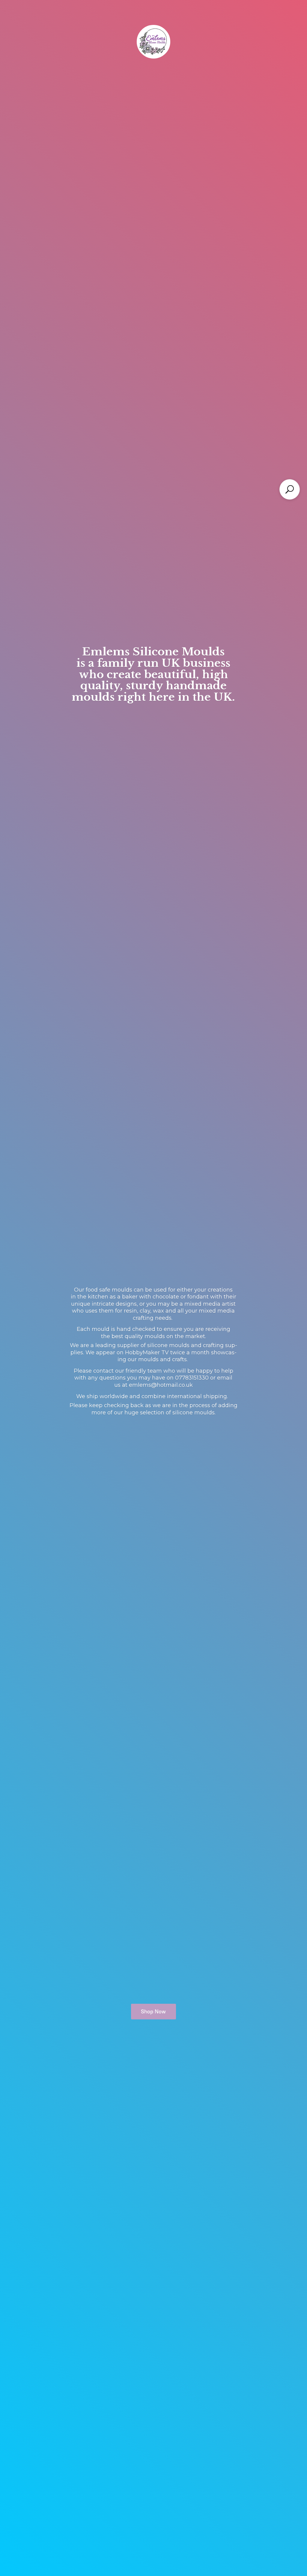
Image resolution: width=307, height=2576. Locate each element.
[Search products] (290, 489)
